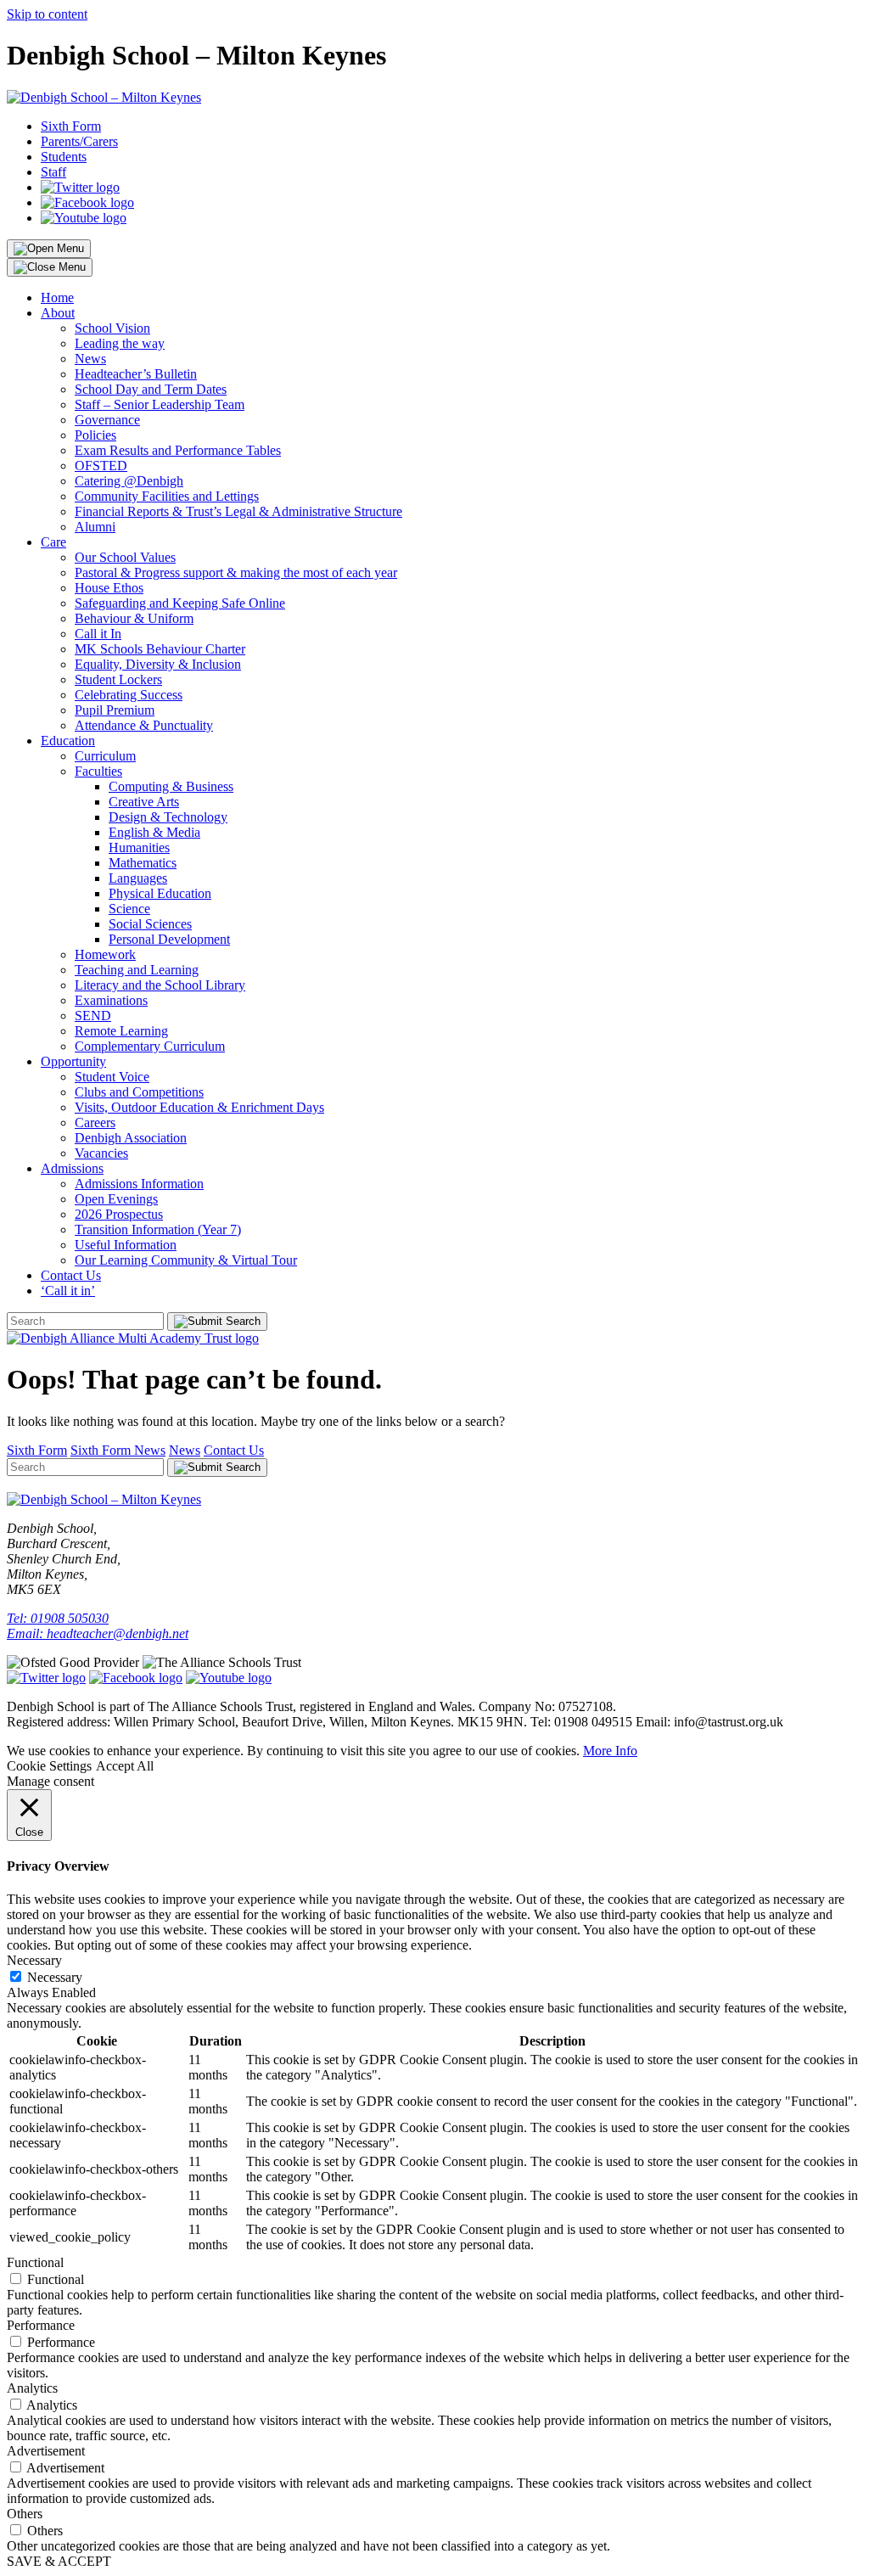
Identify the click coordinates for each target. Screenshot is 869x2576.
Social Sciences (150, 924)
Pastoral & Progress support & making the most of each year (236, 572)
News (90, 359)
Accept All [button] (125, 1766)
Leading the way (120, 343)
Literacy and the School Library (160, 985)
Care (53, 542)
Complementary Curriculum (150, 1046)
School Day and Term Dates (151, 389)
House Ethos (109, 588)
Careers (95, 1122)
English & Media (154, 832)
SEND (93, 1016)
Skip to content (47, 14)
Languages (138, 878)
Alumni (95, 527)
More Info (610, 1751)
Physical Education (160, 893)
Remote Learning (121, 1031)
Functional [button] (35, 2262)
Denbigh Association (131, 1138)
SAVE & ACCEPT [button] (59, 2561)
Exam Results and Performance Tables (178, 450)
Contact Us (71, 1275)
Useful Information (126, 1245)
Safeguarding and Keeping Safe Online (180, 603)
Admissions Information (139, 1184)
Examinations (111, 1000)
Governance (107, 420)
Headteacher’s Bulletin (136, 374)
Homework (105, 954)
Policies (95, 435)
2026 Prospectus (119, 1214)
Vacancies (101, 1153)
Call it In (98, 634)
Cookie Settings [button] (49, 1766)
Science (129, 909)
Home (57, 297)
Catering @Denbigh (129, 481)
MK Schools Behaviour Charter (160, 649)
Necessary (55, 1977)
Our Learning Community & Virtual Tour (186, 1260)
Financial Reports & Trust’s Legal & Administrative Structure (238, 511)
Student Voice (112, 1077)
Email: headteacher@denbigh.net (98, 1633)
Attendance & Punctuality (144, 725)
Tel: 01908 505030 (58, 1618)
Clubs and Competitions (139, 1092)
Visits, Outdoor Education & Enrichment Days (199, 1107)
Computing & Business (171, 786)
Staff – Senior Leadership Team (160, 404)
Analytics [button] (32, 2388)
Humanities (139, 847)
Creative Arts (144, 802)
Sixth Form (71, 126)
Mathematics (143, 863)
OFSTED (101, 466)
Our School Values (125, 557)
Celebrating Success (129, 695)
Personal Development (169, 939)
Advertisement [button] (46, 2451)
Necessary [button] (34, 1960)
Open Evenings (116, 1199)
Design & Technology (168, 817)
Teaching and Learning (137, 970)
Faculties (98, 771)
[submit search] (217, 1322)
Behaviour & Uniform (134, 618)
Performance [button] (41, 2325)
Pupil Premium (115, 710)
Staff (53, 172)
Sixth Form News (118, 1450)
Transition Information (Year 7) (158, 1229)
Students (64, 157)
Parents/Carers (79, 141)
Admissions (72, 1168)
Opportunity (73, 1061)
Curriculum (105, 756)
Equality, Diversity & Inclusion (158, 664)
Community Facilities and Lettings (167, 496)
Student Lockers (118, 679)
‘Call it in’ (68, 1291)
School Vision (112, 328)
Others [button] (25, 2514)
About (58, 313)
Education (68, 741)
